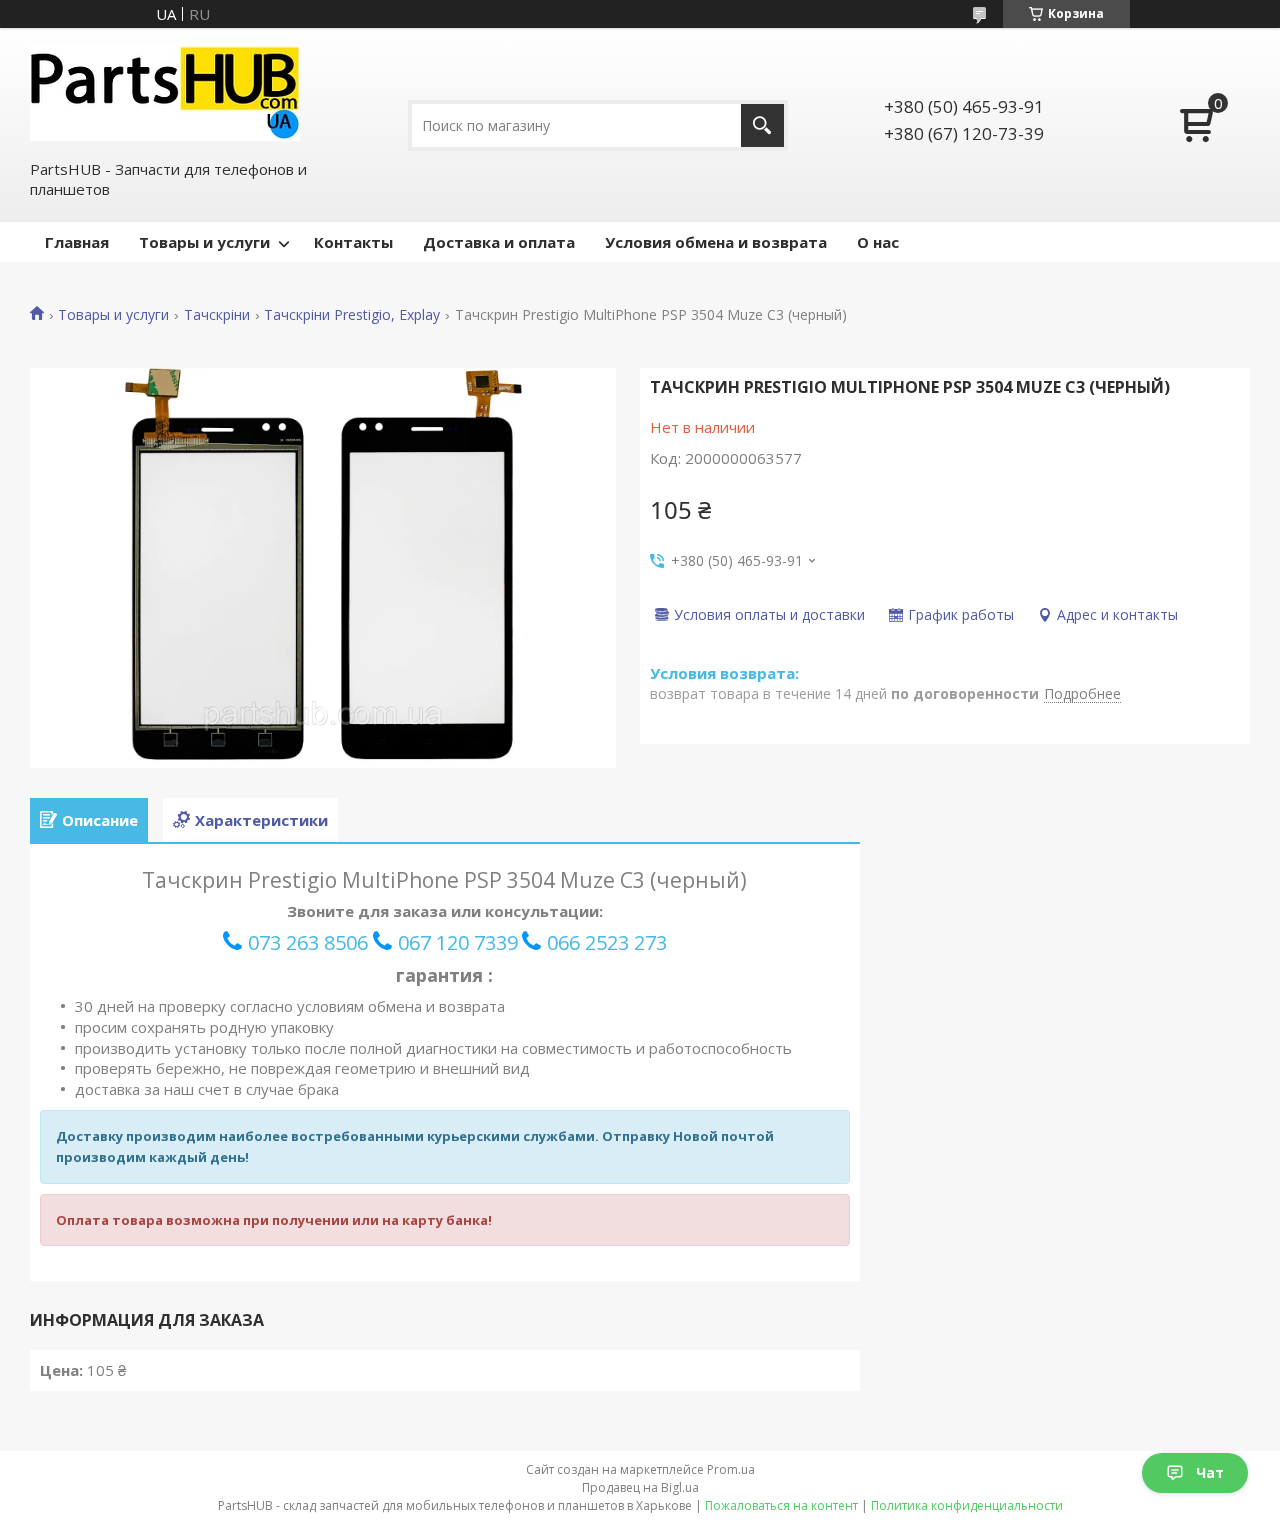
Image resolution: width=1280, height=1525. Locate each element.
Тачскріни (217, 315)
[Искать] (762, 125)
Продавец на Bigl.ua (640, 1487)
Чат (1210, 1472)
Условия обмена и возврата (716, 242)
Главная (77, 242)
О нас (878, 242)
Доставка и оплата (499, 242)
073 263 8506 (308, 942)
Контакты (353, 242)
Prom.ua (731, 1469)
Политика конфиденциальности (967, 1505)
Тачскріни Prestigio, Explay (352, 315)
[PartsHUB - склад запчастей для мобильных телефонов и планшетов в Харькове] (165, 92)
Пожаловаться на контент (781, 1505)
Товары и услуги (204, 242)
